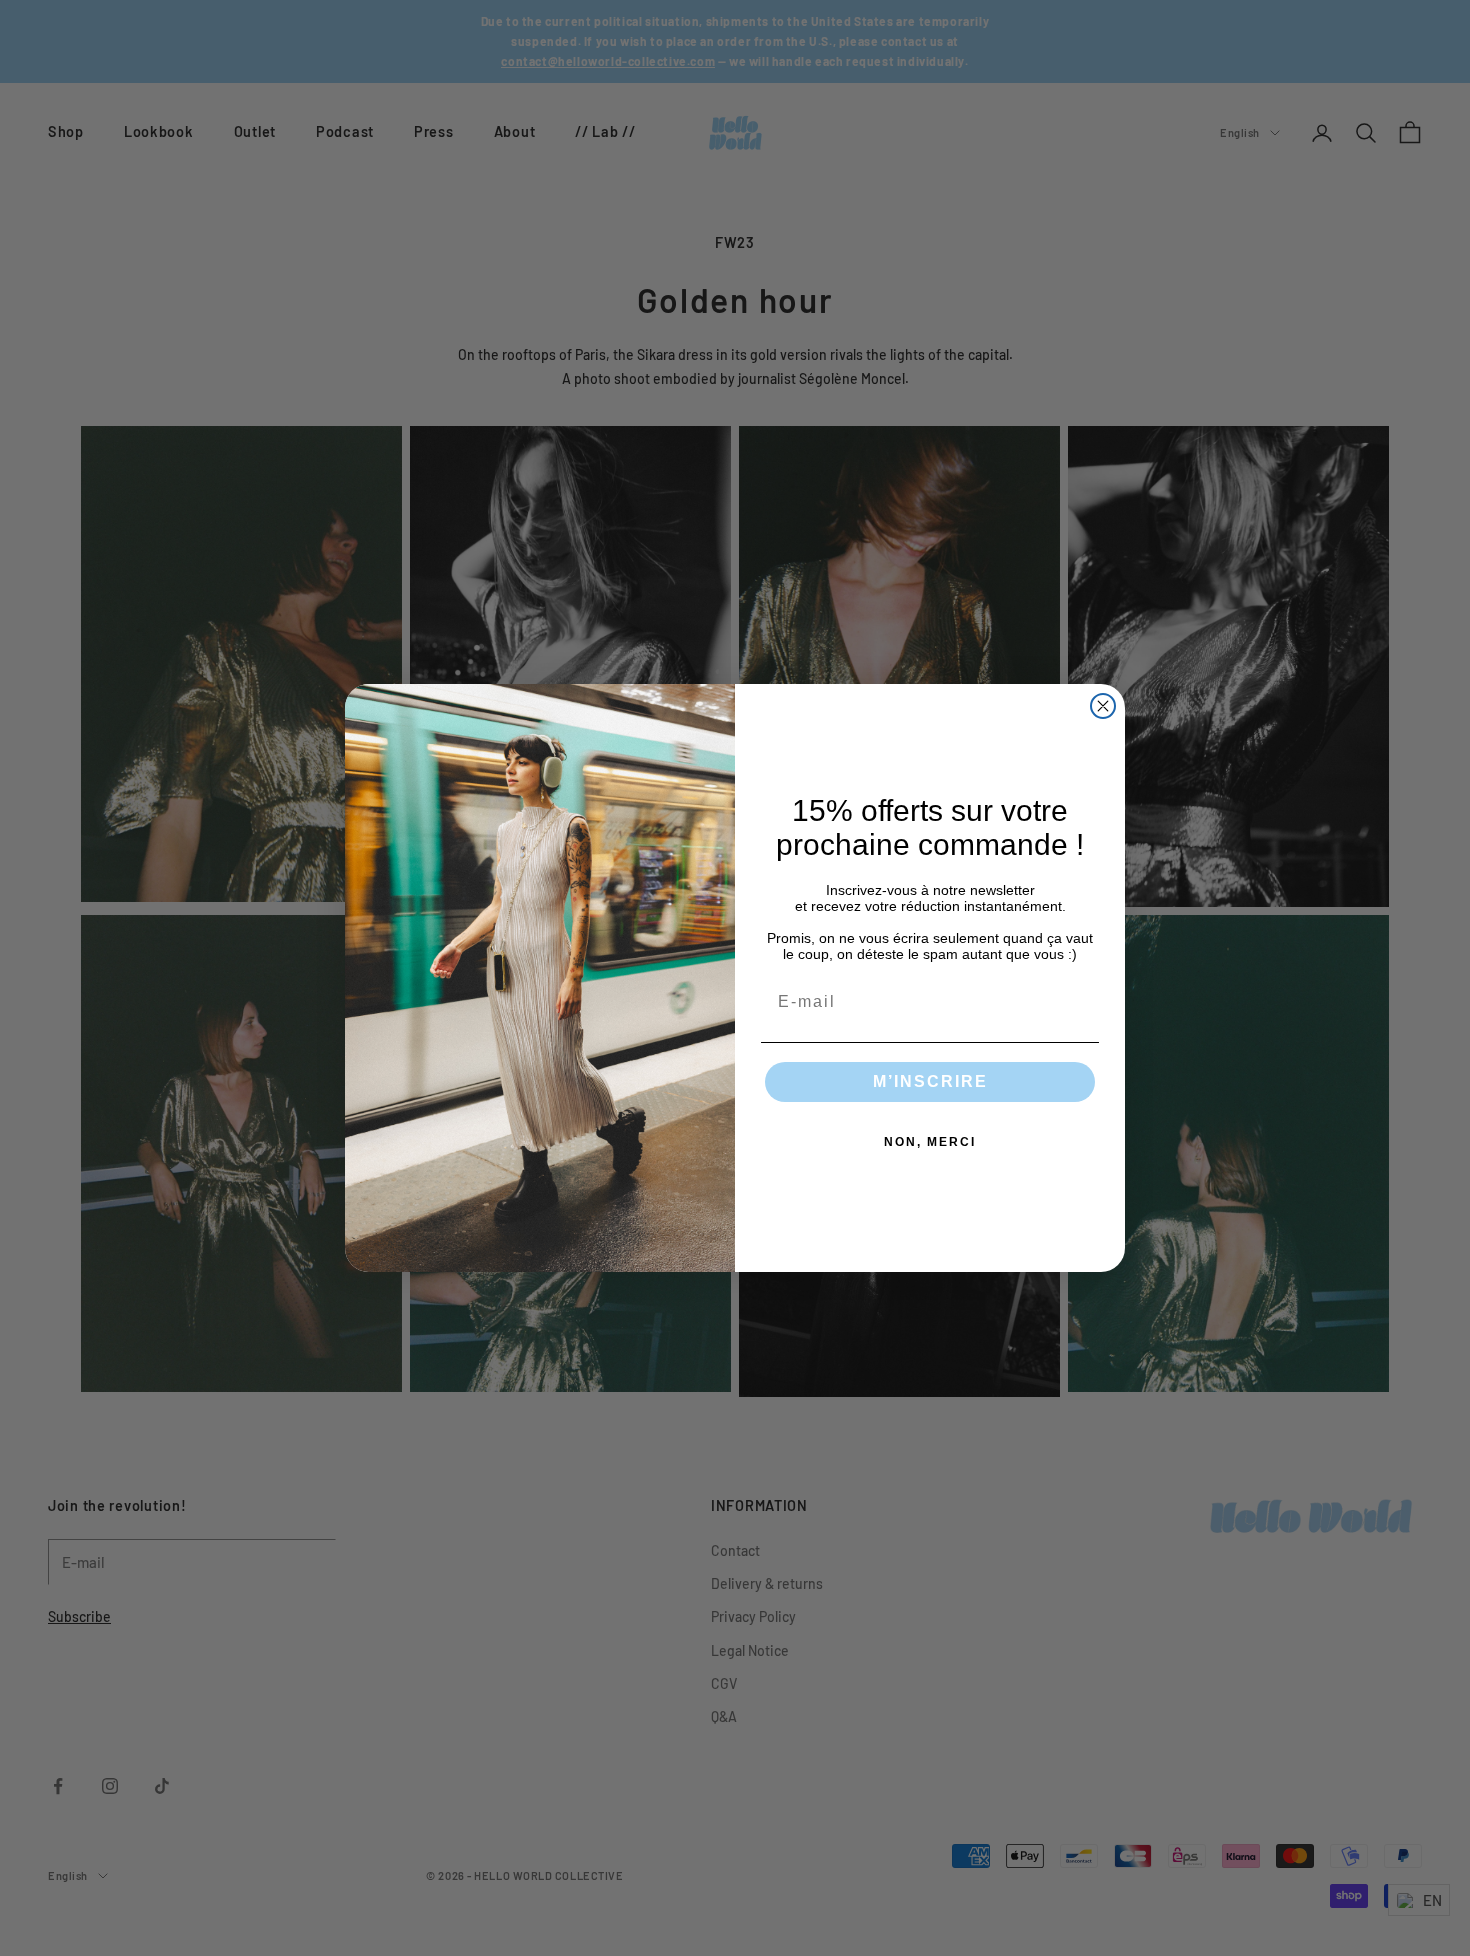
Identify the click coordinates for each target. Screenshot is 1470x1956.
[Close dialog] (1103, 706)
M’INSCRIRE (930, 1081)
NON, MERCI (930, 1142)
